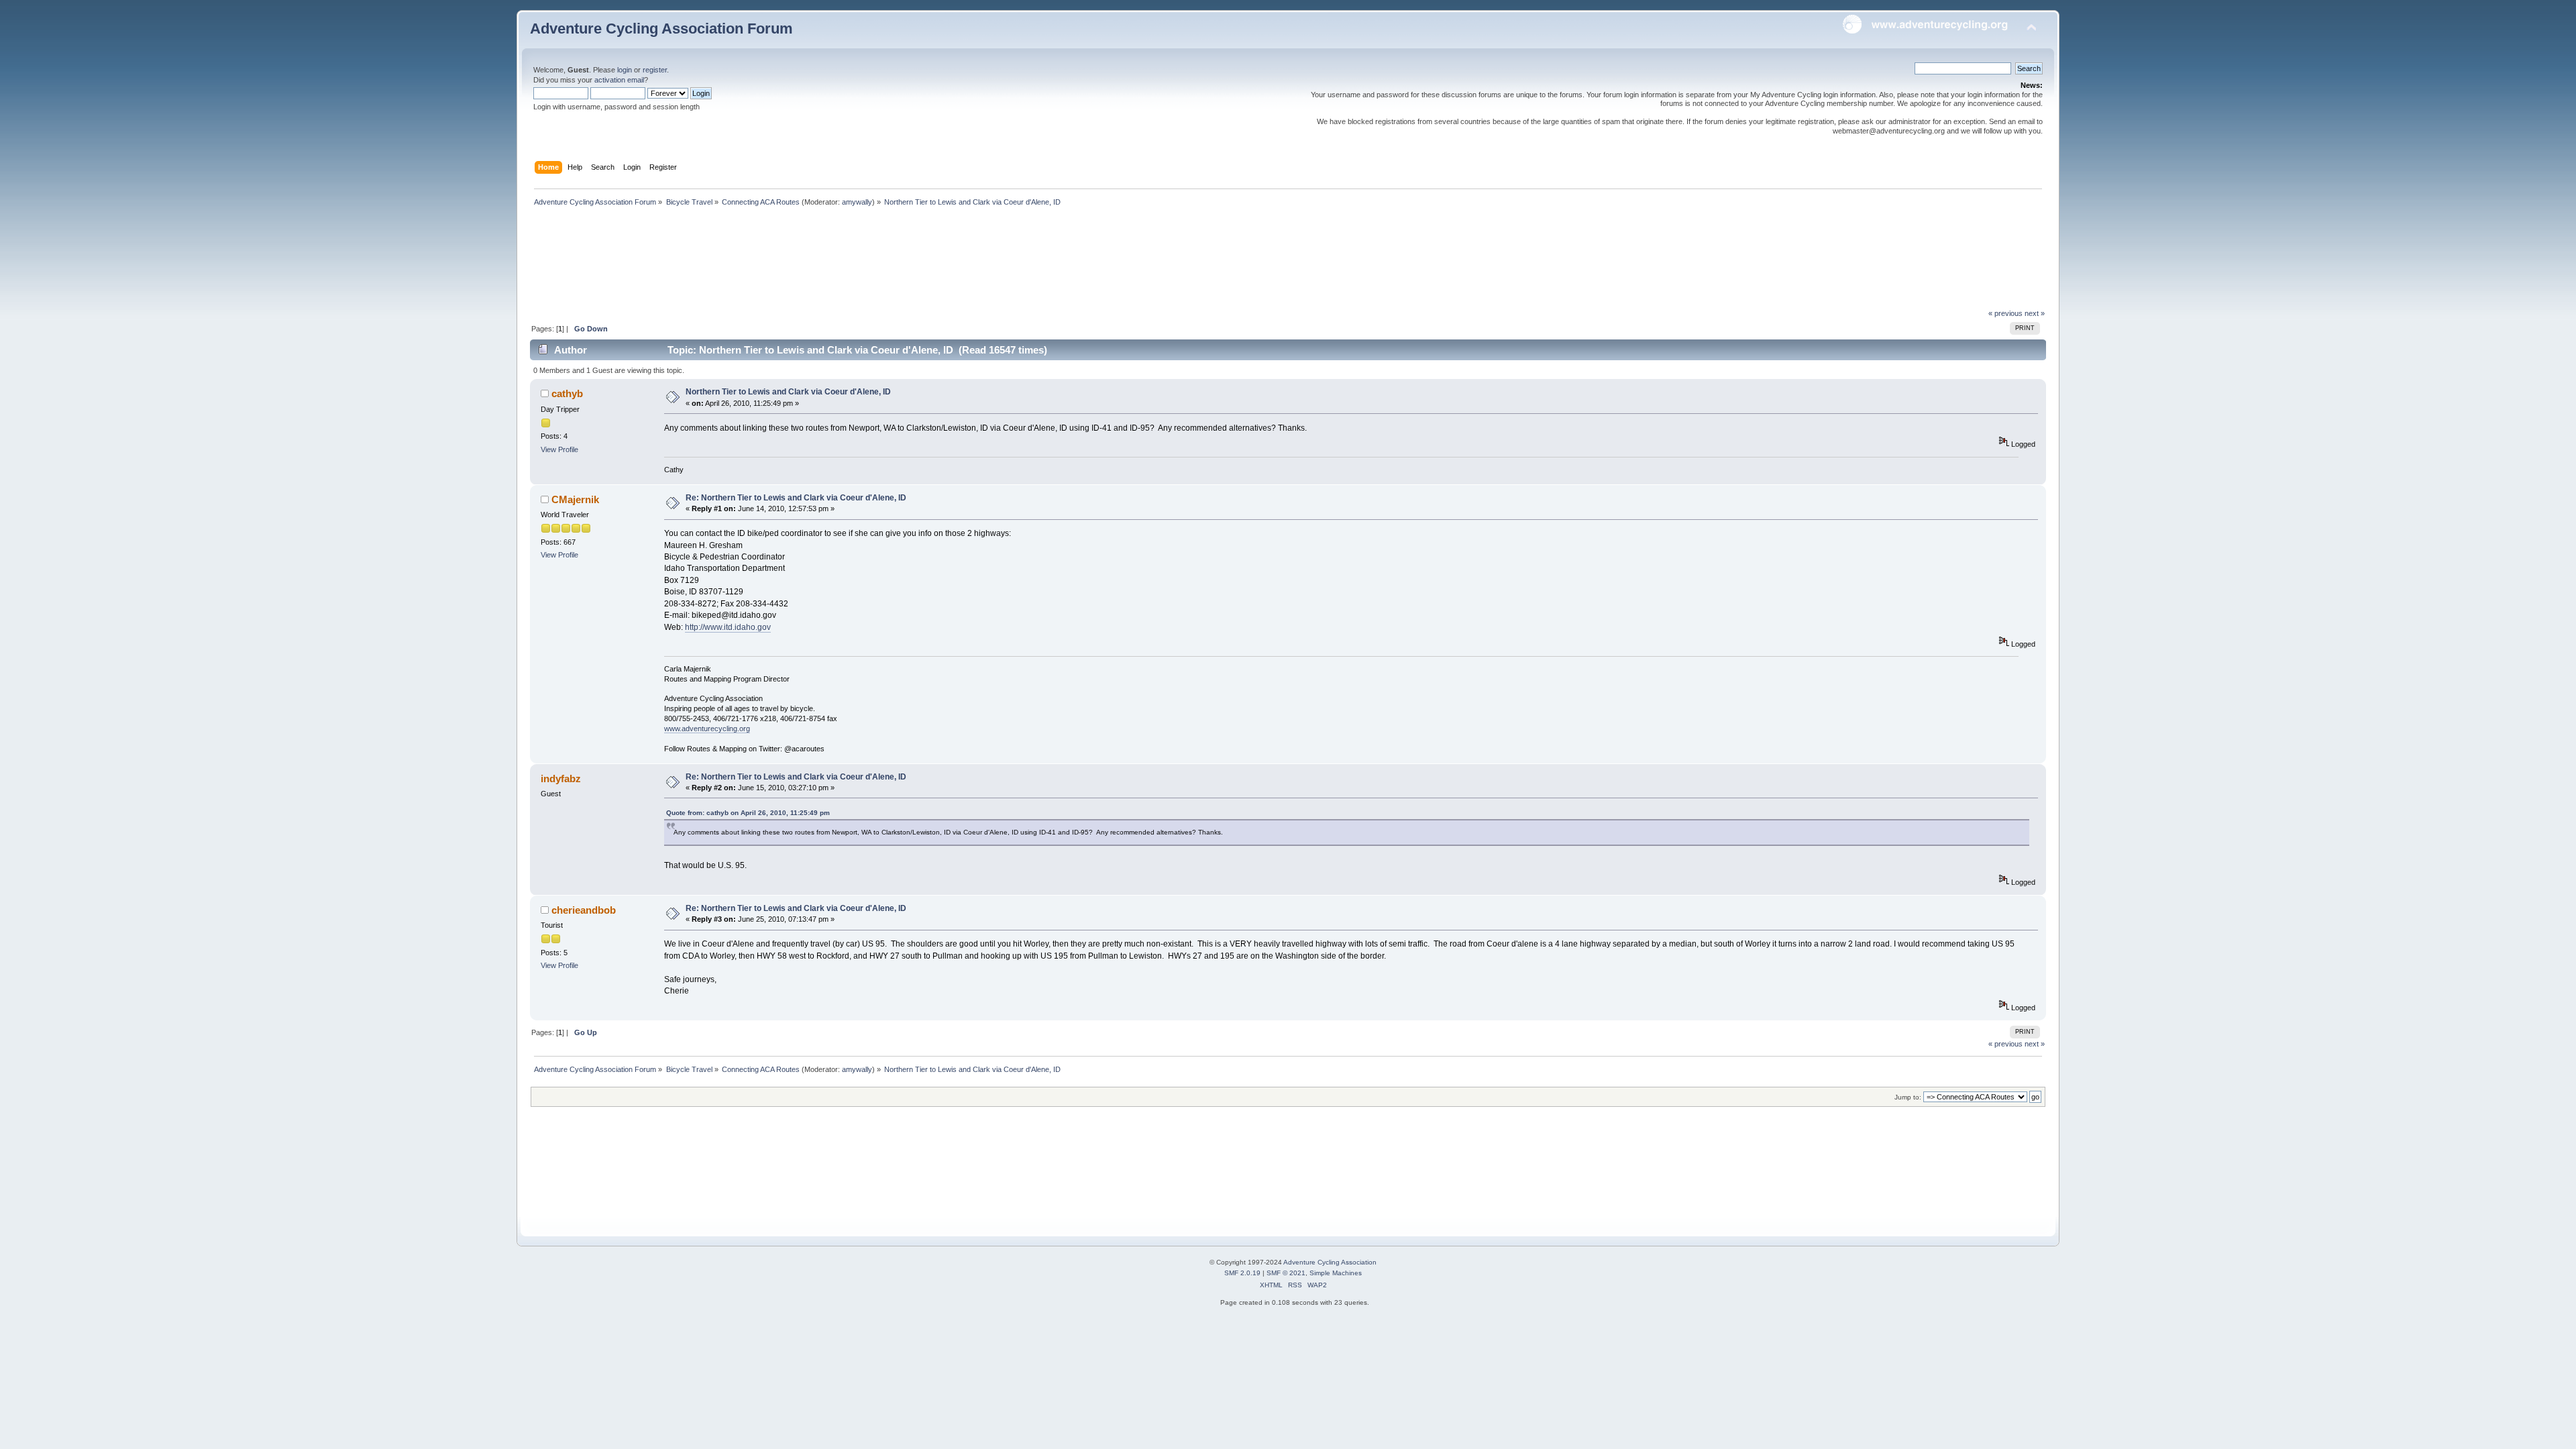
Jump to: (1908, 1097)
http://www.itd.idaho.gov (728, 627)
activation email (619, 80)
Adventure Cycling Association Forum (661, 29)
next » (2035, 313)
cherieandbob (584, 910)
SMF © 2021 (1286, 1273)
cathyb (567, 393)
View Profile (559, 449)
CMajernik (575, 499)
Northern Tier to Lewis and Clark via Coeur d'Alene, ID (788, 392)
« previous (2005, 313)
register (655, 70)
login (625, 70)
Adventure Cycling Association (1330, 1262)
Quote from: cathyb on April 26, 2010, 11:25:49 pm (748, 813)
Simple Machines (1336, 1273)
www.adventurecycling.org (707, 729)
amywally (857, 202)
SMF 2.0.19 (1242, 1273)
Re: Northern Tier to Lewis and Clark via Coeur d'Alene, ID (796, 498)
